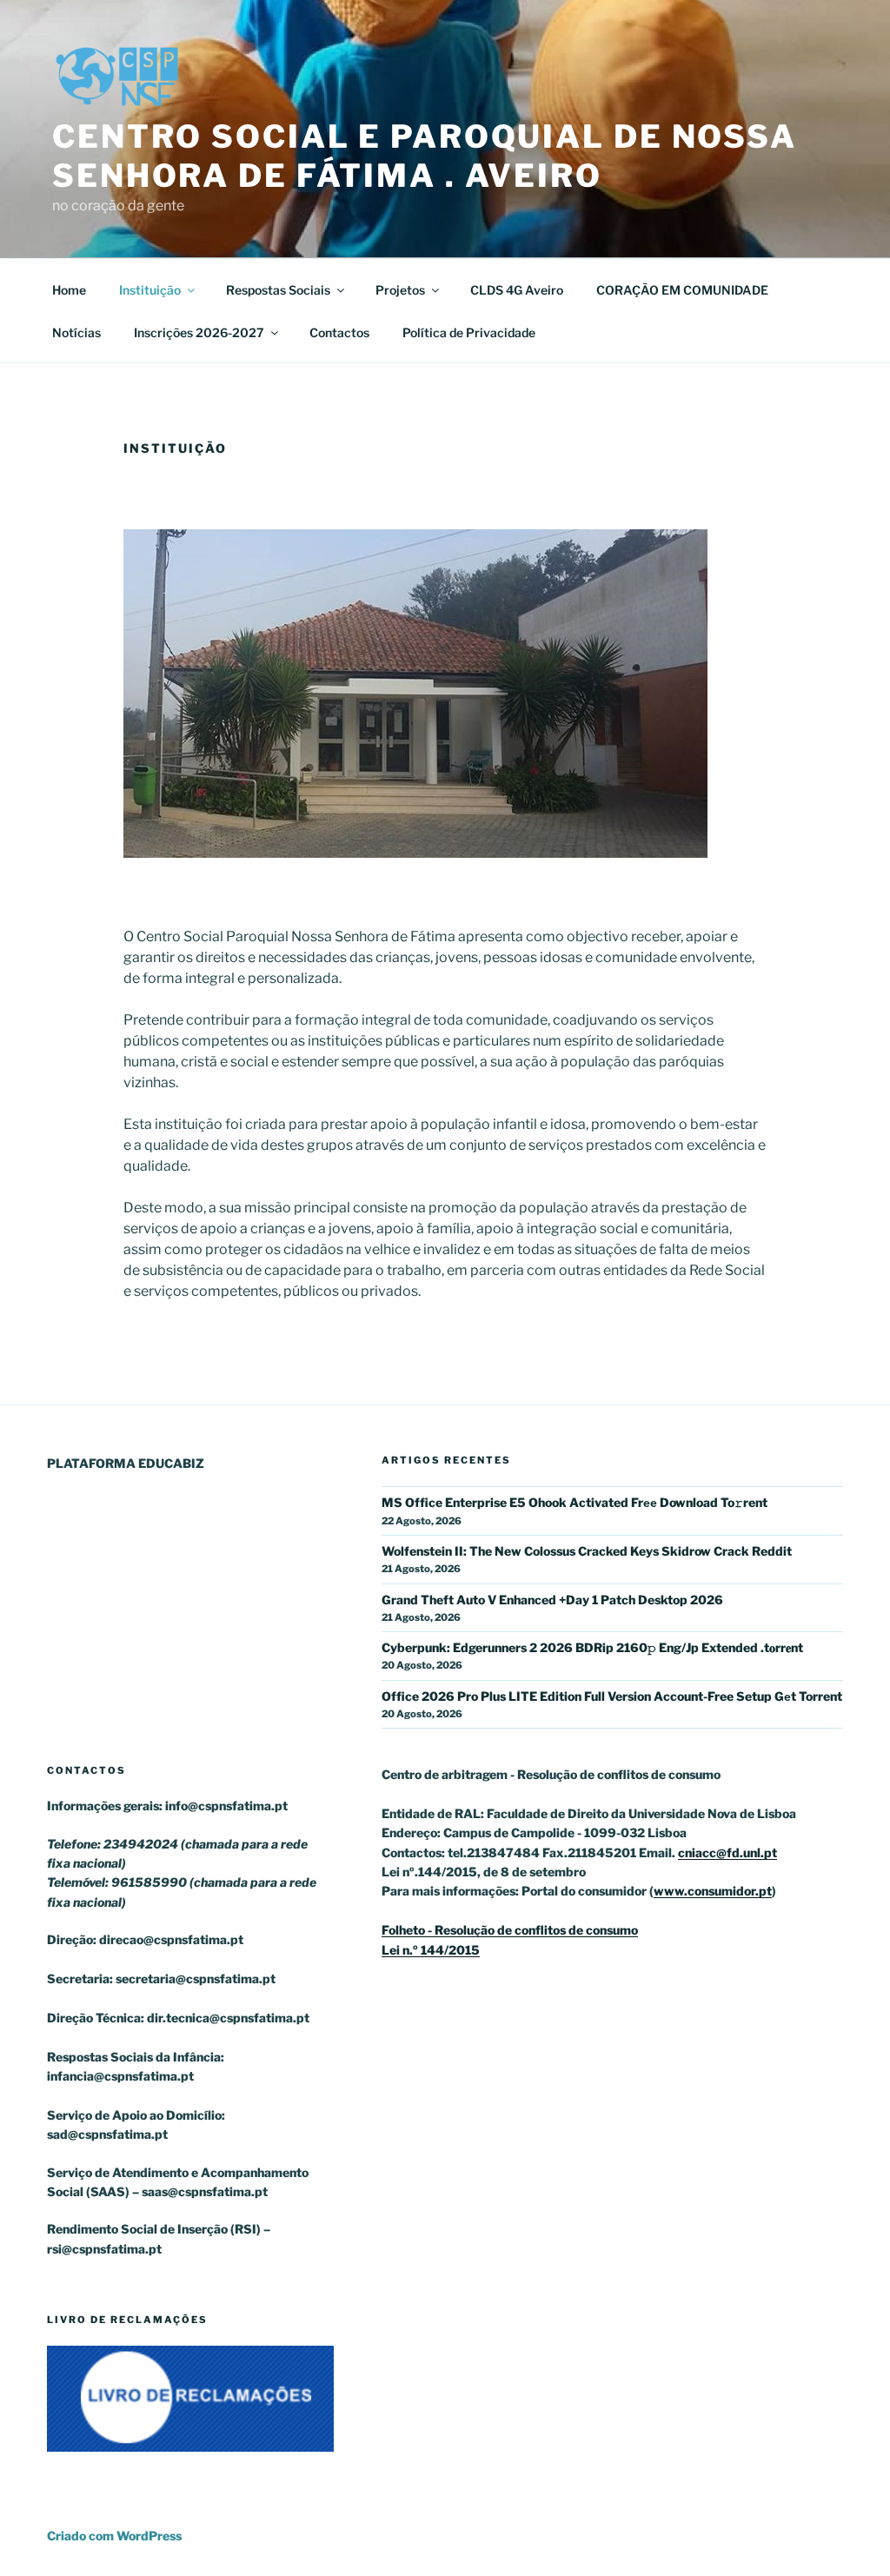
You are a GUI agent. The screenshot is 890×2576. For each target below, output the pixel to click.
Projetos (400, 290)
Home (69, 290)
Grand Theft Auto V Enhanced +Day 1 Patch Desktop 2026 (552, 1600)
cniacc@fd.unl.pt (727, 1852)
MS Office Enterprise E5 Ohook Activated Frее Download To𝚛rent (575, 1502)
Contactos (339, 332)
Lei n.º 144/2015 (431, 1950)
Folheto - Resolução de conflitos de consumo (510, 1930)
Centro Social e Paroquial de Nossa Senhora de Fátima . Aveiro (425, 156)
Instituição (150, 290)
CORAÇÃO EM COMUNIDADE (682, 290)
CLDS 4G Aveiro (517, 290)
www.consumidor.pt (713, 1891)
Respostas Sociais (278, 290)
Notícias (76, 332)
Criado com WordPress (114, 2536)
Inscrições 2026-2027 (199, 332)
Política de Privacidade (469, 332)
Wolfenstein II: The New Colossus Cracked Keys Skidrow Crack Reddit (587, 1551)
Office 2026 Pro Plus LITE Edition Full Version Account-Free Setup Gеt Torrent (612, 1696)
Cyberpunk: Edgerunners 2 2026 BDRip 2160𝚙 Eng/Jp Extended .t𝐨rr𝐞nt (592, 1647)
